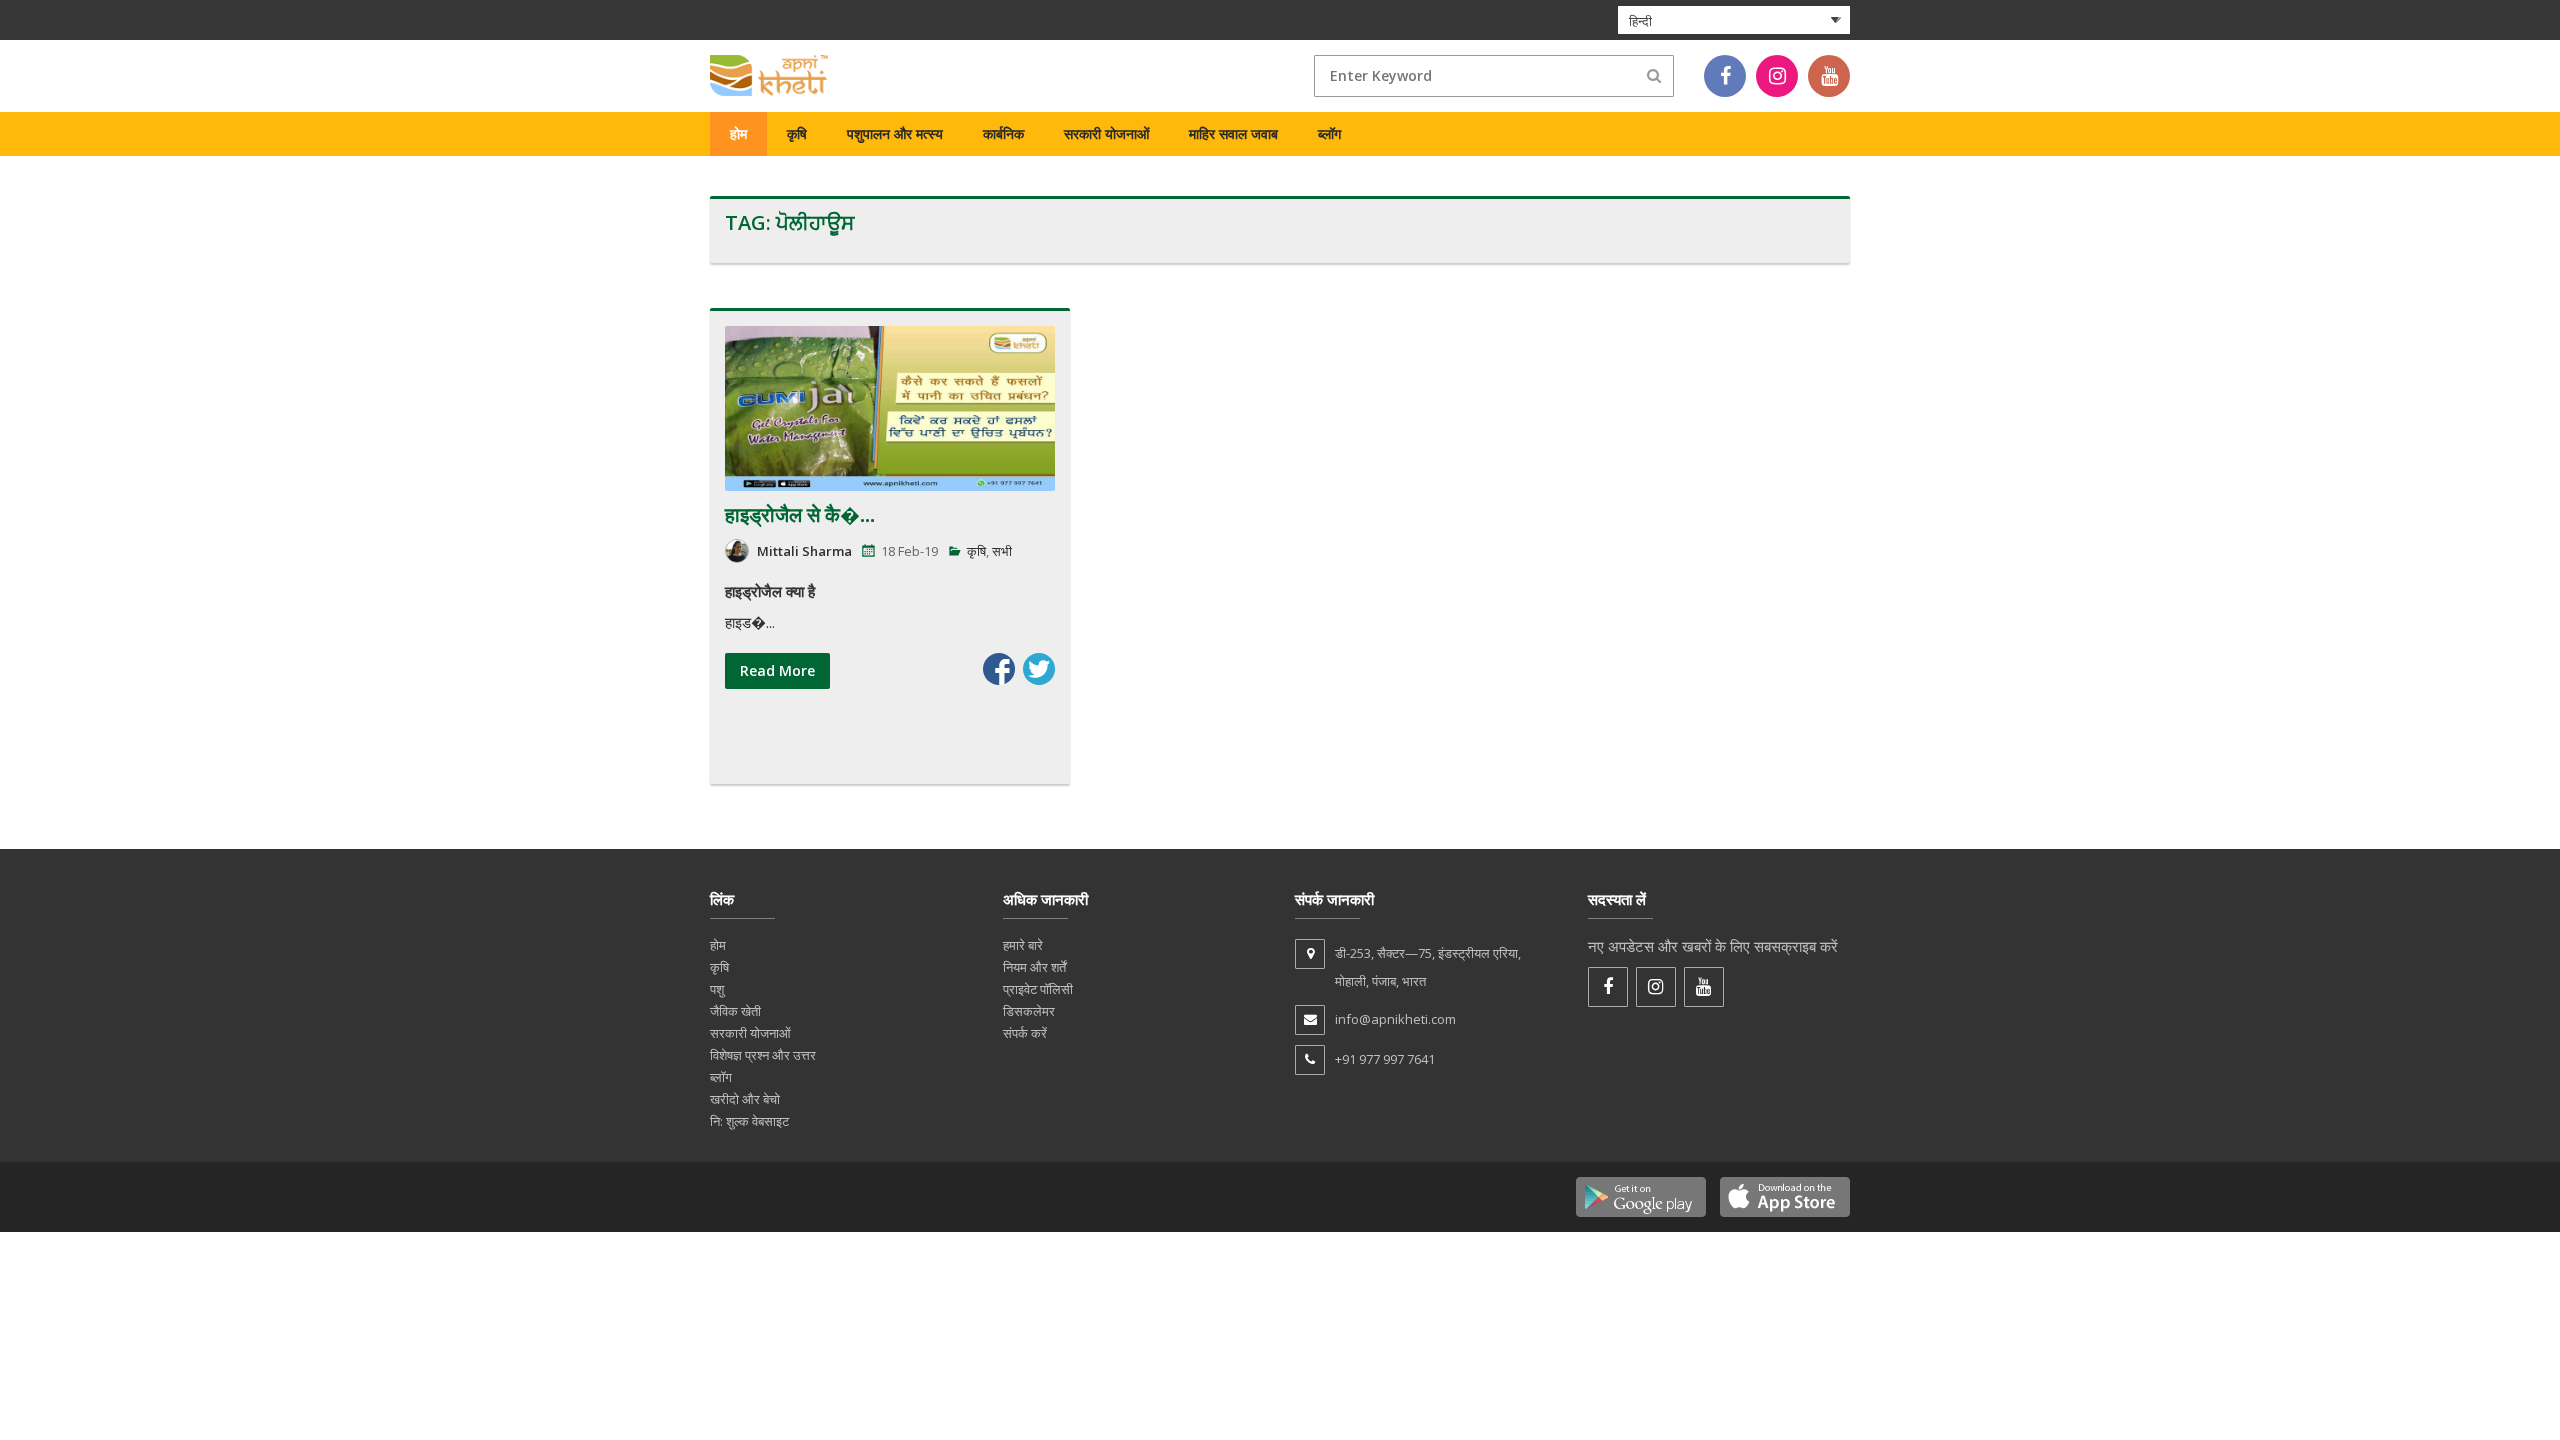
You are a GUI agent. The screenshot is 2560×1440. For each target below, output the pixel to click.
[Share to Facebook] (999, 669)
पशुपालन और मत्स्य (895, 133)
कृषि (797, 133)
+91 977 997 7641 (1385, 1059)
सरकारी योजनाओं (1106, 133)
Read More (777, 670)
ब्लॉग (1329, 133)
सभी (1002, 551)
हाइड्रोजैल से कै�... (800, 514)
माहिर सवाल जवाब (1233, 133)
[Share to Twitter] (1039, 669)
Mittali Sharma (804, 551)
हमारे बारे (1023, 945)
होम (738, 133)
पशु (717, 989)
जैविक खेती (735, 1011)
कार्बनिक (1003, 133)
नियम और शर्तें (1034, 967)
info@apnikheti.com (1395, 1019)
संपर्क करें (1025, 1033)
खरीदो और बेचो (745, 1099)
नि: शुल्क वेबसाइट (749, 1121)
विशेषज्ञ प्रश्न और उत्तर (763, 1055)
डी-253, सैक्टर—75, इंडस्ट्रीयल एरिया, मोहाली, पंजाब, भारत (1428, 967)
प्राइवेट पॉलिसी (1038, 989)
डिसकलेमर (1029, 1011)
